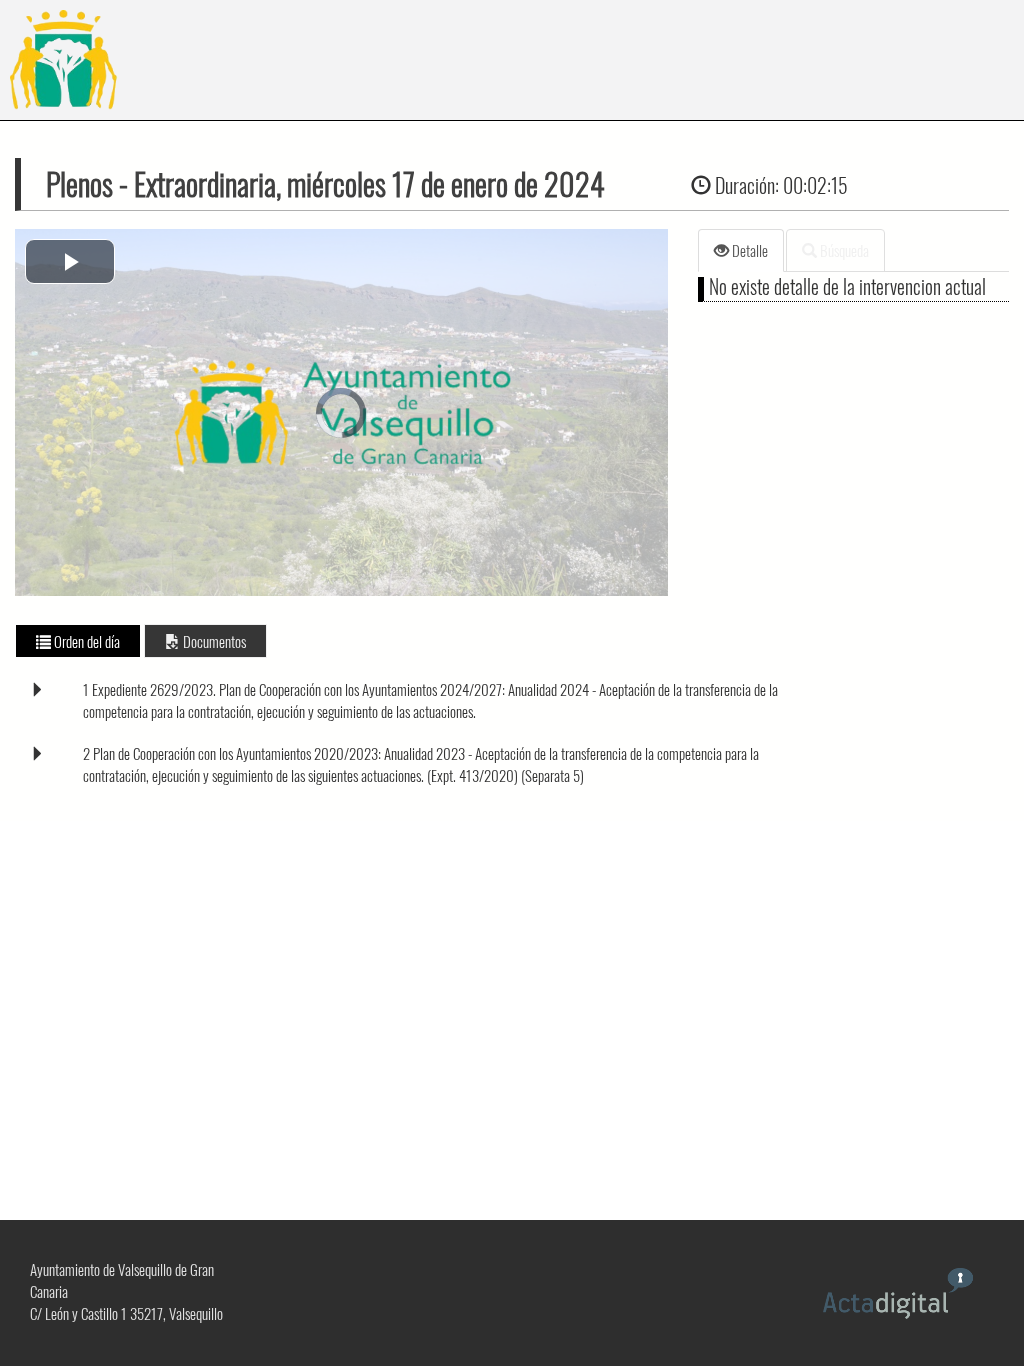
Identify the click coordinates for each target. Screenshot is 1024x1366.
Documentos (213, 641)
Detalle (748, 250)
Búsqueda (843, 250)
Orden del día (85, 641)
